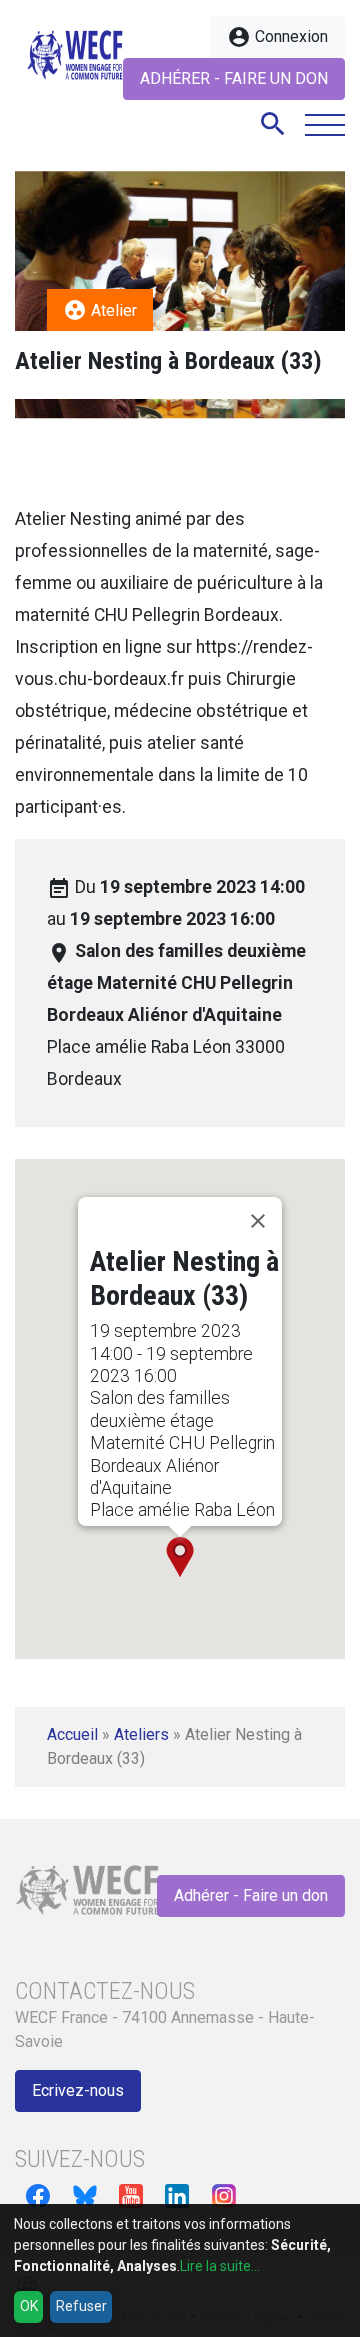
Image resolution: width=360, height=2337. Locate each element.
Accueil (72, 1734)
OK (29, 2306)
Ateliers (141, 1734)
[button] (180, 1557)
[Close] (258, 1221)
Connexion (277, 37)
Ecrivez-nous (78, 2090)
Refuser (81, 2306)
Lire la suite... (220, 2266)
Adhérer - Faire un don (234, 78)
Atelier (100, 310)
